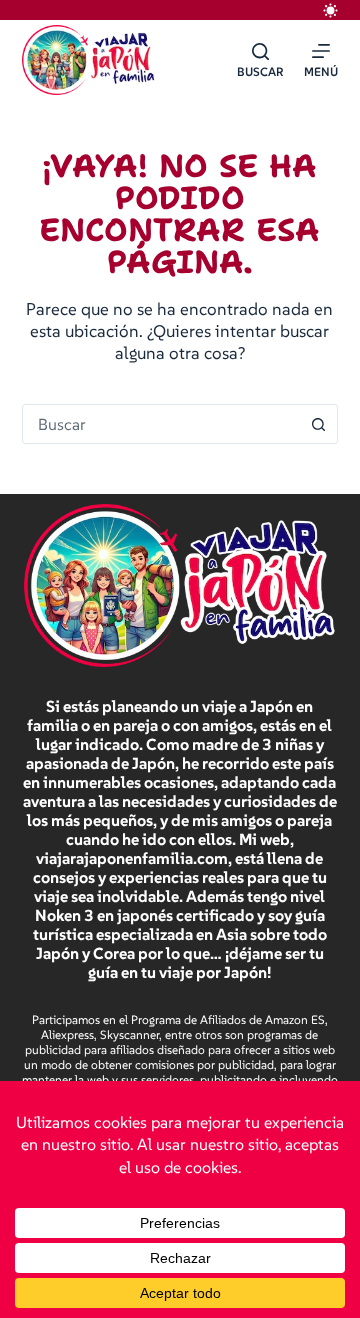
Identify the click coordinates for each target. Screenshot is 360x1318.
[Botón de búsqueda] (318, 424)
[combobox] (161, 424)
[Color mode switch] (330, 10)
